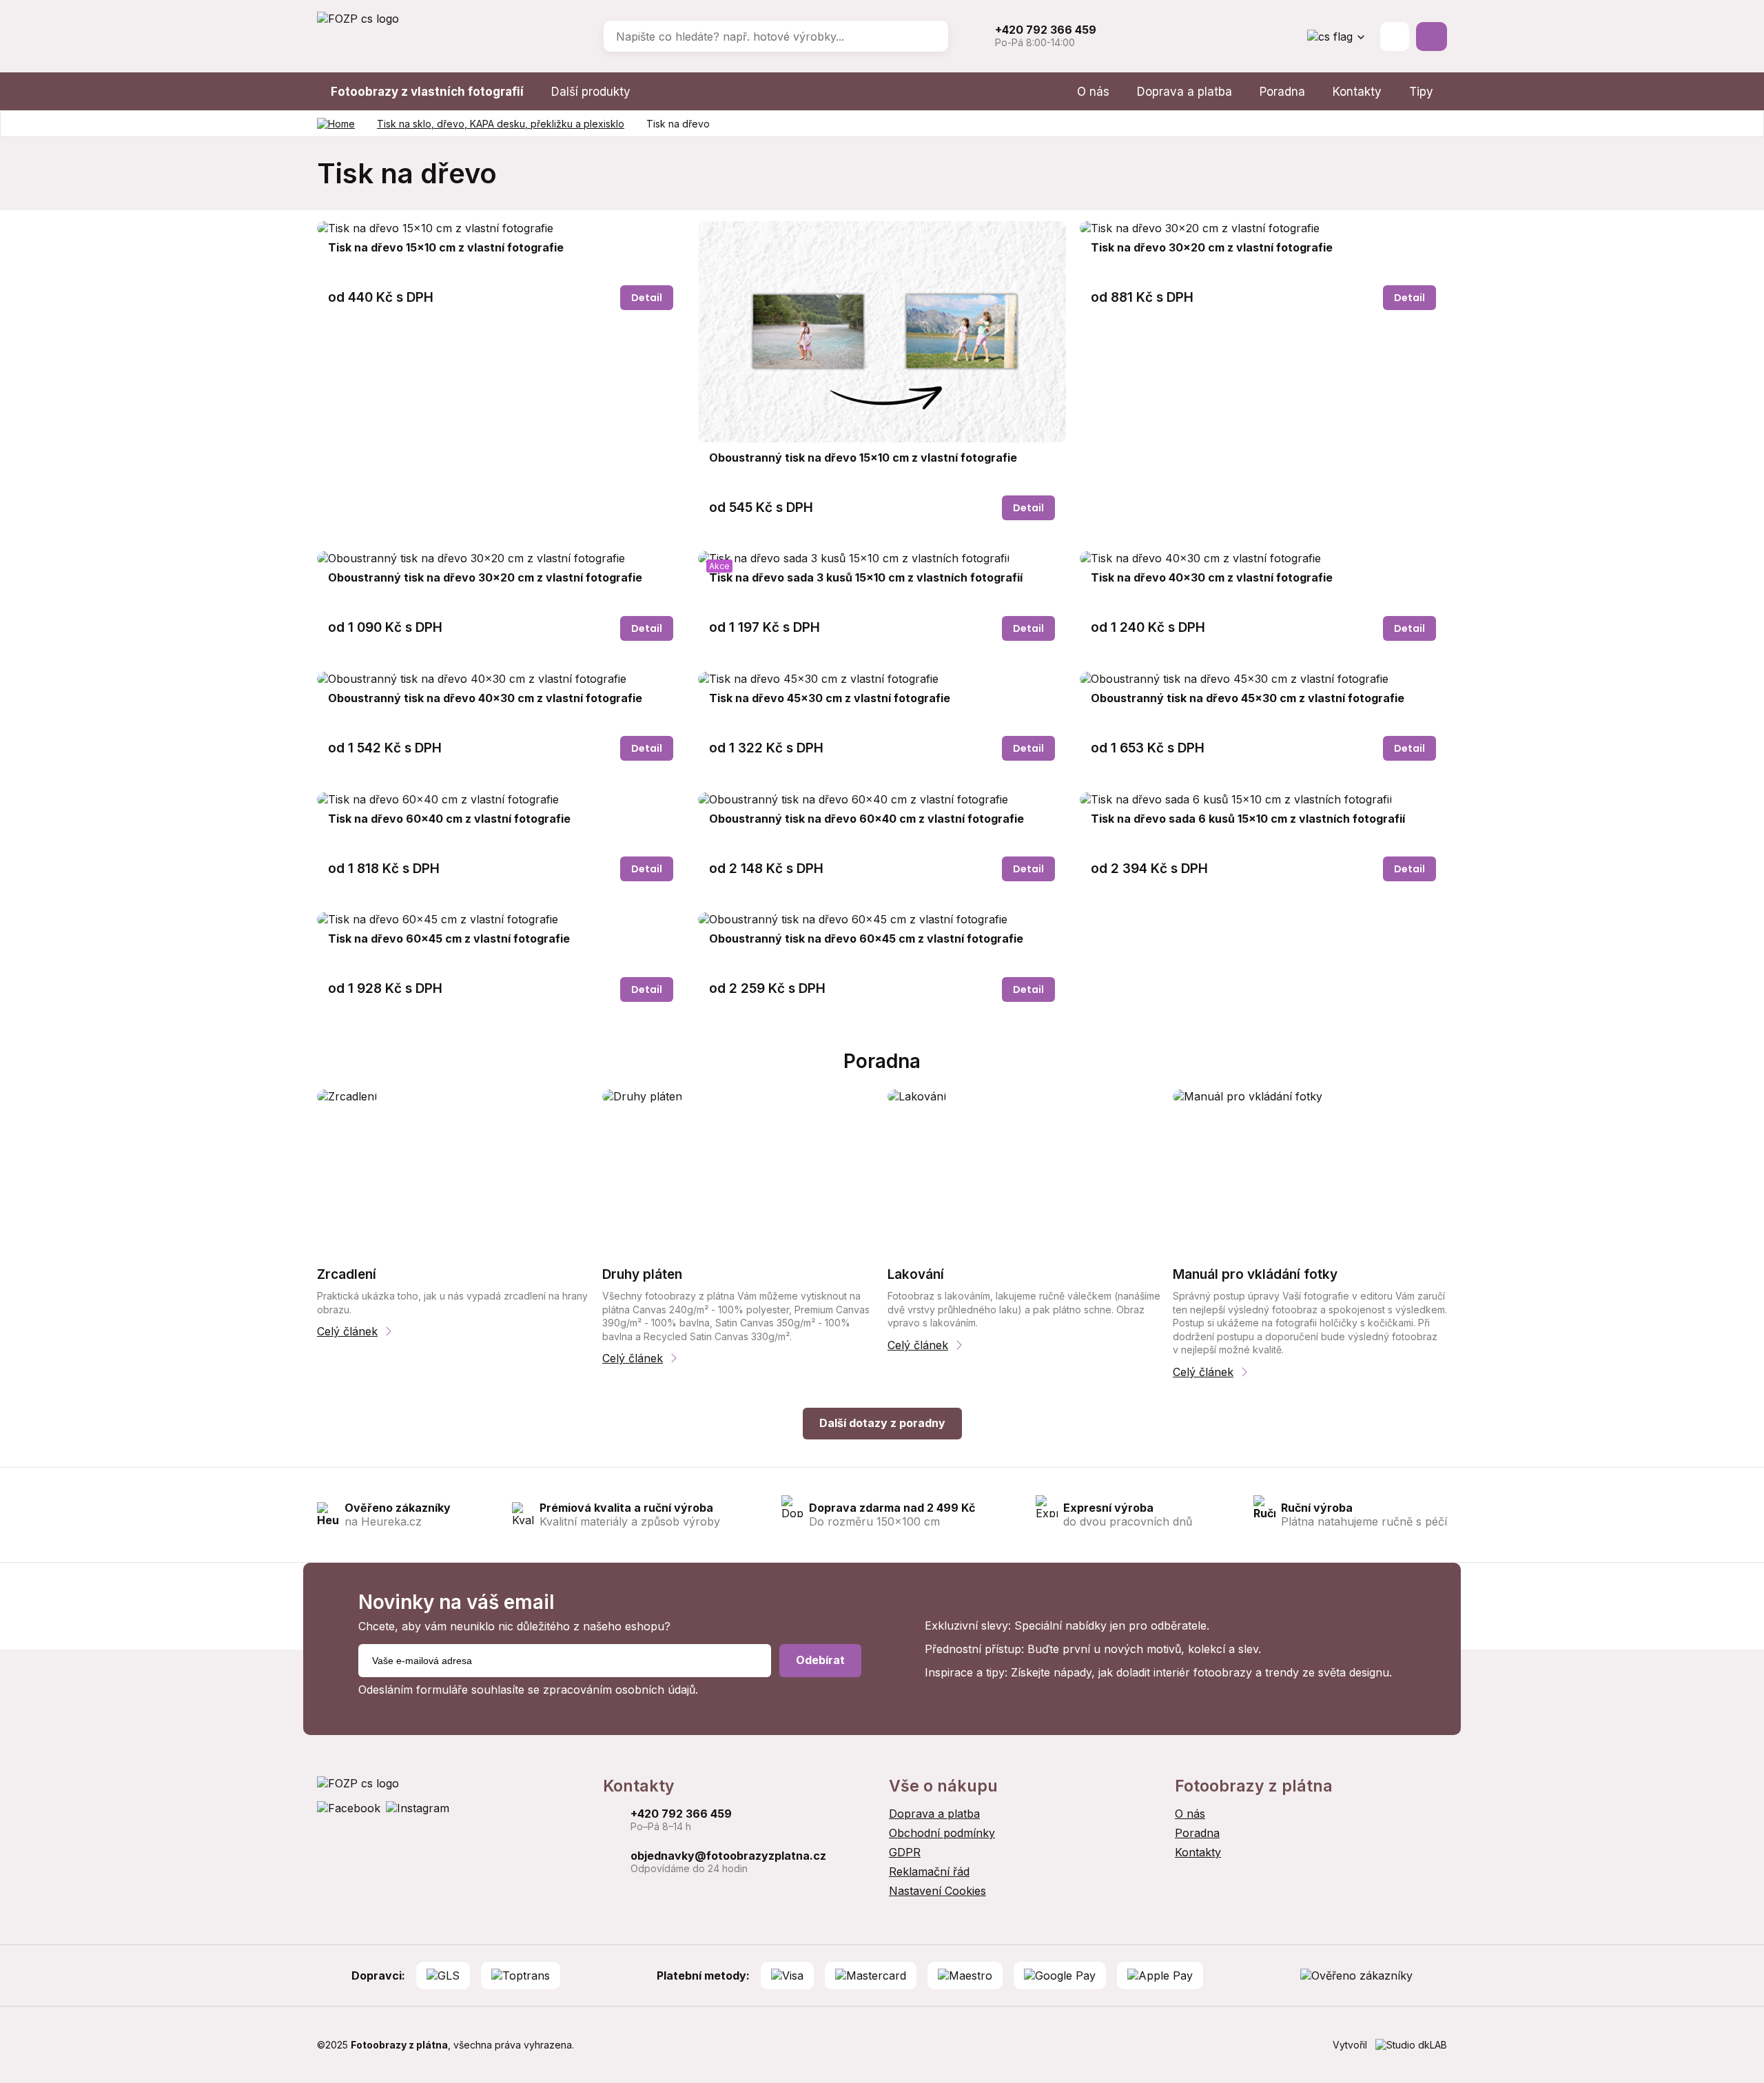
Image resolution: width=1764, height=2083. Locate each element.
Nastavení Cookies (937, 1891)
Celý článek (347, 1331)
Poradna (1282, 92)
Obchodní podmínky (942, 1833)
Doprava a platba (1184, 92)
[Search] (928, 37)
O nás (1093, 92)
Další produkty (591, 92)
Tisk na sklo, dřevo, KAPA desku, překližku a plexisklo (501, 124)
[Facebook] (349, 1808)
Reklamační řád (929, 1871)
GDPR (905, 1852)
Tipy (1421, 92)
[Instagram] (418, 1808)
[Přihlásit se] (1395, 37)
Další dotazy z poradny (882, 1423)
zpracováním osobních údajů (619, 1690)
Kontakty (1357, 92)
